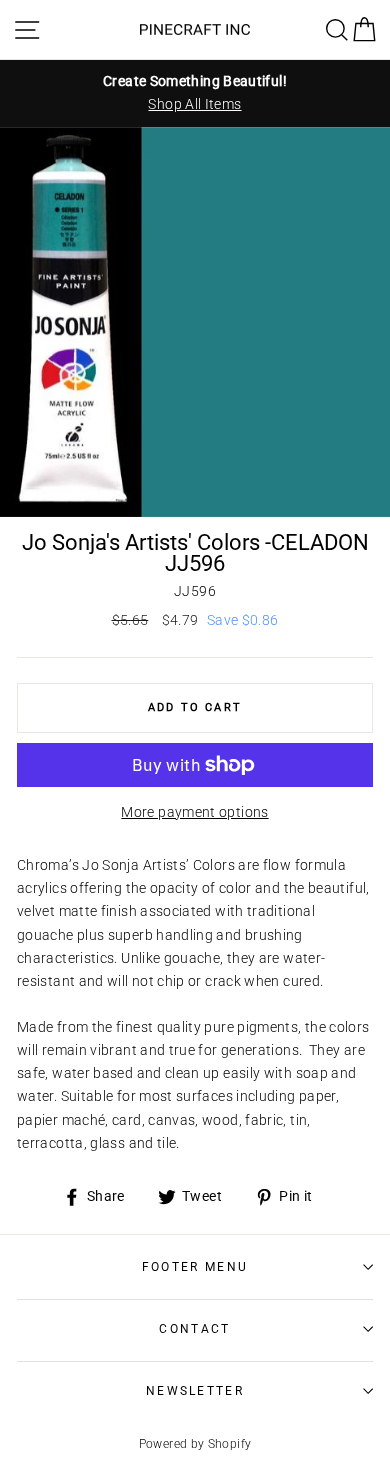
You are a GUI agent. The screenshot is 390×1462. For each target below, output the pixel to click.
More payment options (194, 812)
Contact (194, 1329)
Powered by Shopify (195, 1444)
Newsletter (195, 1391)
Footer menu (195, 1267)
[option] (195, 93)
